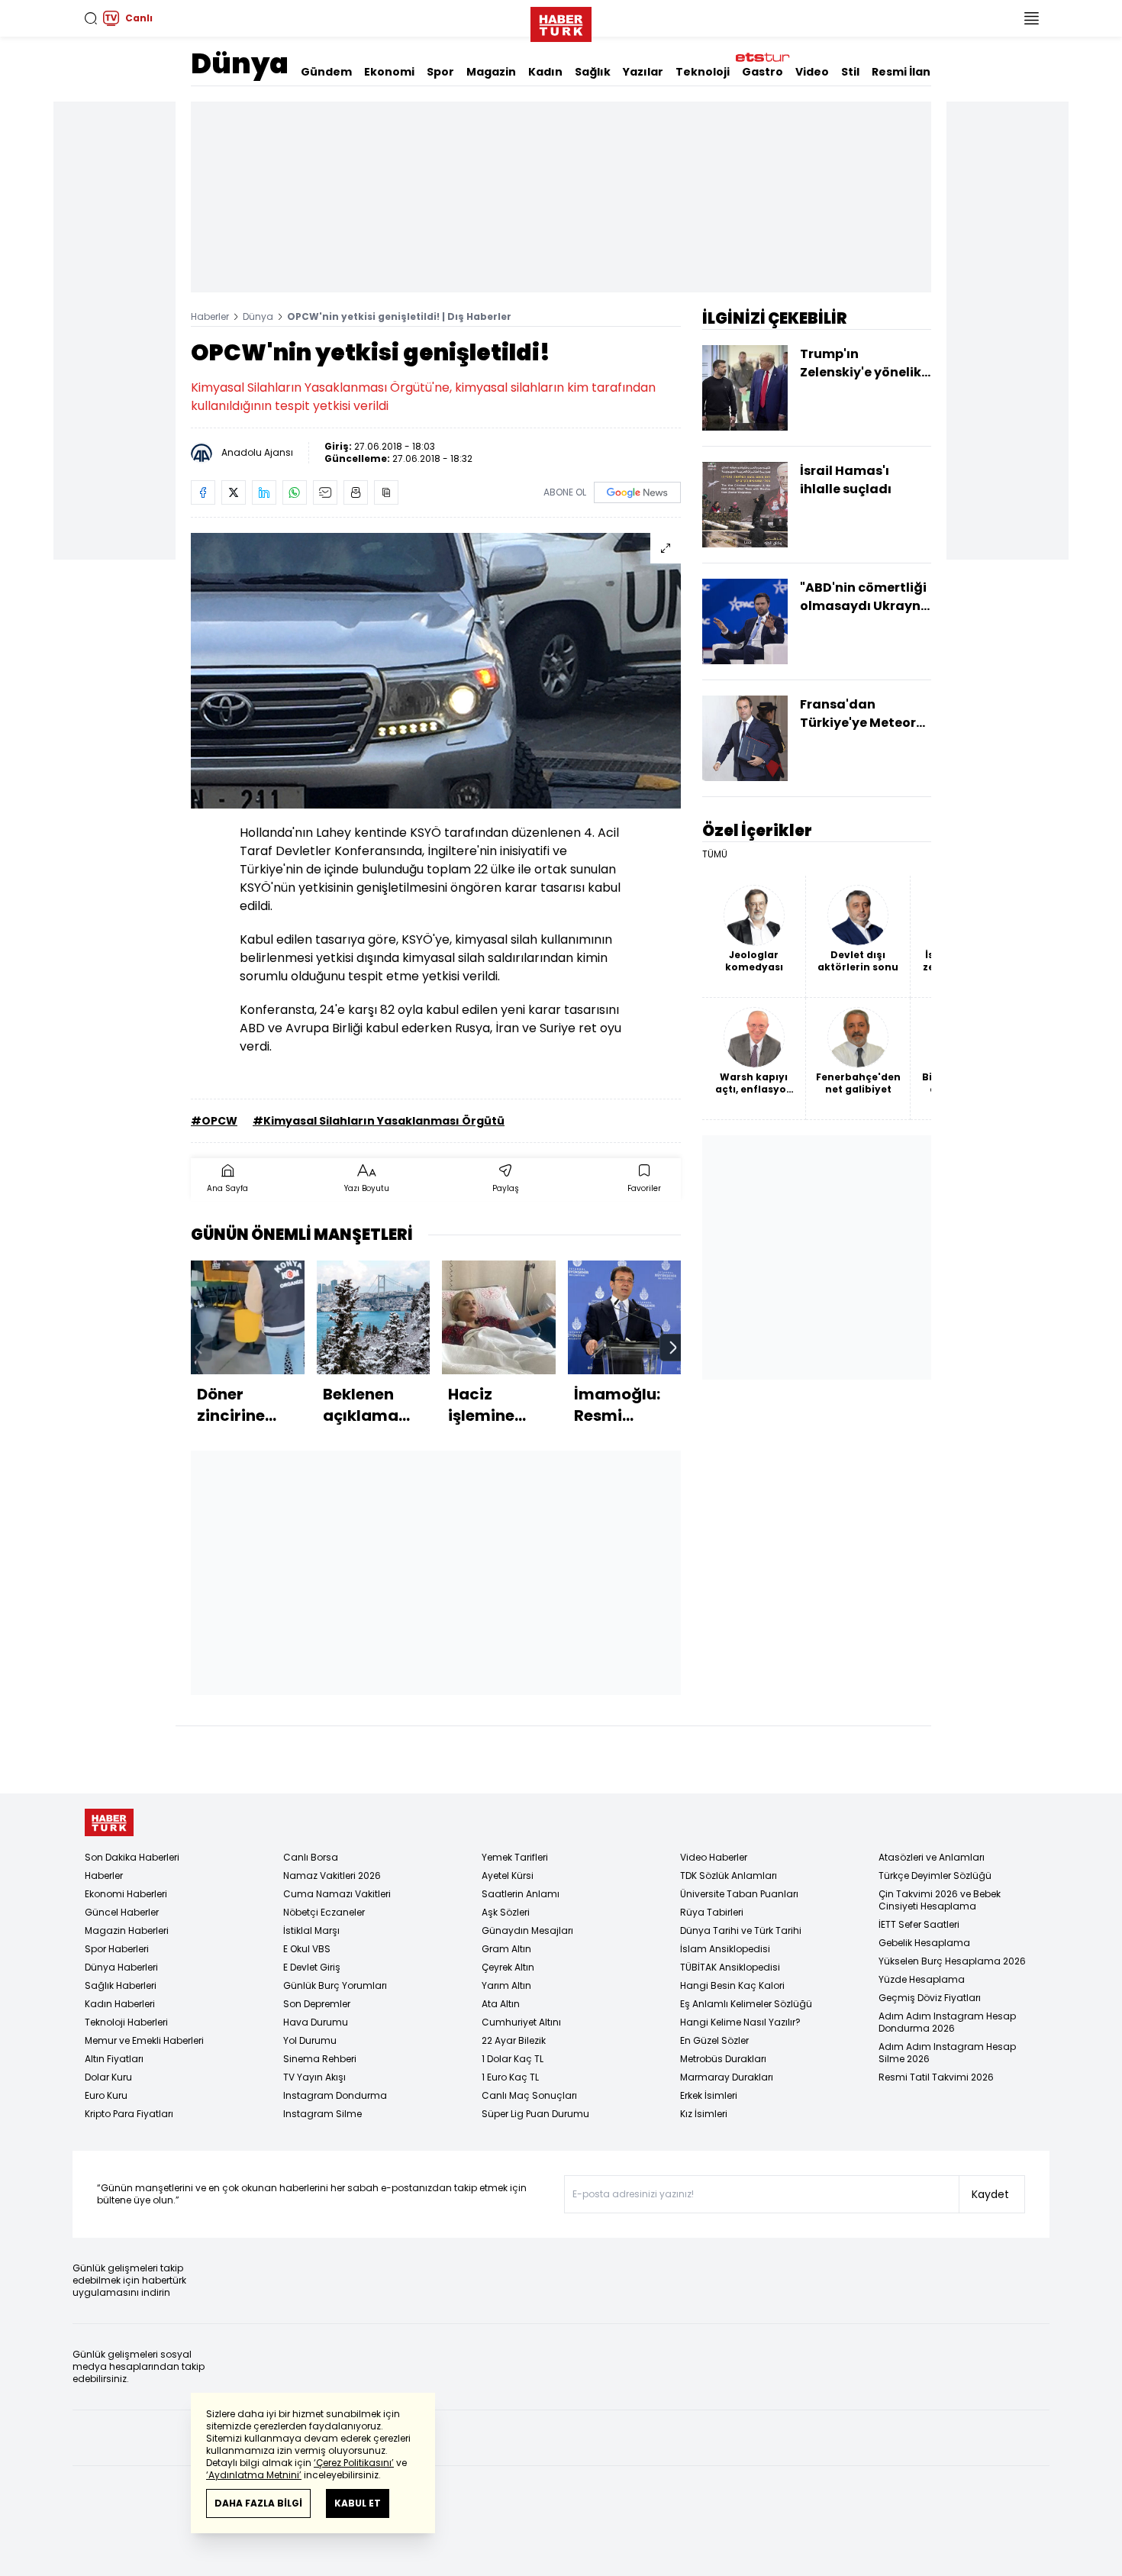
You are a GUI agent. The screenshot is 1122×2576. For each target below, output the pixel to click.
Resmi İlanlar (909, 72)
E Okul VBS (307, 1949)
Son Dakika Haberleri (132, 1857)
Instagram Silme (322, 2114)
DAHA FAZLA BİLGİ (258, 2503)
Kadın (545, 72)
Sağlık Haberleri (121, 1985)
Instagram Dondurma (335, 2095)
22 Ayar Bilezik (514, 2040)
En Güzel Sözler (714, 2040)
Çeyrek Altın (508, 1967)
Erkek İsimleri (709, 2095)
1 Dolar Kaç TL (513, 2059)
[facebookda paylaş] (203, 492)
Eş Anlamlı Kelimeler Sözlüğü (746, 2004)
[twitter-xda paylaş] (234, 492)
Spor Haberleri (117, 1949)
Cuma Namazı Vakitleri (337, 1894)
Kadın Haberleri (120, 2004)
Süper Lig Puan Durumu (535, 2114)
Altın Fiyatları (114, 2059)
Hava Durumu (316, 2022)
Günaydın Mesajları (527, 1930)
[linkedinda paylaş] (264, 492)
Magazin (491, 72)
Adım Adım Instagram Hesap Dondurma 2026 (947, 2022)
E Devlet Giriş (312, 1967)
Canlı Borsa (311, 1857)
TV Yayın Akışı (314, 2077)
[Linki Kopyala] (386, 492)
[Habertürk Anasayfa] (561, 21)
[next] (673, 1348)
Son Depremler (317, 2004)
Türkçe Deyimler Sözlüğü (935, 1876)
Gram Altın (506, 1949)
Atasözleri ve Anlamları (932, 1857)
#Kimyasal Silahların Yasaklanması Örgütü (379, 1121)
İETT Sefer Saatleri (919, 1924)
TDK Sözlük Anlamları (729, 1876)
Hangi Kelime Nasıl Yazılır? (740, 2022)
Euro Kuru (106, 2095)
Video (812, 72)
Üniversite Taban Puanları (739, 1894)
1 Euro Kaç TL (510, 2077)
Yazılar (643, 72)
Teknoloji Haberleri (126, 2022)
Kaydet (990, 2194)
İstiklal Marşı (311, 1930)
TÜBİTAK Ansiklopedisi (730, 1967)
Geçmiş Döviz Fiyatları (930, 1998)
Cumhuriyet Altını (521, 2022)
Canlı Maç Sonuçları (529, 2095)
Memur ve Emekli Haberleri (144, 2040)
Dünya (240, 64)
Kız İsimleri (704, 2114)
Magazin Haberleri (127, 1930)
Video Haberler (714, 1857)
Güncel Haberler (122, 1912)
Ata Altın (501, 2004)
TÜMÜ (715, 854)
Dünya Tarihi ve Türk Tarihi (741, 1930)
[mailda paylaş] (325, 492)
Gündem (326, 72)
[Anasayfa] (109, 1823)
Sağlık (593, 72)
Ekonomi (389, 72)
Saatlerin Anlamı (521, 1894)
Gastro (763, 72)
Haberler (210, 316)
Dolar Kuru (108, 2077)
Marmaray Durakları (727, 2077)
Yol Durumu (310, 2040)
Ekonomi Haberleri (126, 1894)
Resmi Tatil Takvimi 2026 (936, 2077)
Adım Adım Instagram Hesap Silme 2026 (947, 2053)
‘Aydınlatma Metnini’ (254, 2475)
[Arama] (91, 18)
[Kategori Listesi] (1031, 18)
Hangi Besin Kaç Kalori (732, 1985)
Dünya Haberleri (121, 1967)
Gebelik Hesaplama (924, 1943)
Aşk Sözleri (506, 1912)
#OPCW (214, 1121)
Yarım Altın (506, 1985)
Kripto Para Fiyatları (129, 2114)
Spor (440, 72)
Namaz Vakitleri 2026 (332, 1876)
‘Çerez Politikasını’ (354, 2463)
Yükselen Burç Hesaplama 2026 (952, 1961)
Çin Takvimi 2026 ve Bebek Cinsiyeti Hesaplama (940, 1900)
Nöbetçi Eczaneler (324, 1912)
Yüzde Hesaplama (922, 1979)
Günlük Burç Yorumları (335, 1985)
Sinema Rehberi (320, 2059)
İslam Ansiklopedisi (725, 1949)
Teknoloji (703, 72)
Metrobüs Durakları (723, 2059)
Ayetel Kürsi (508, 1876)
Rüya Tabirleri (712, 1912)
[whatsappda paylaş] (295, 492)
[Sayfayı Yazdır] (356, 492)
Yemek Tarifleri (515, 1857)
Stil (850, 72)
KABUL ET (358, 2503)
